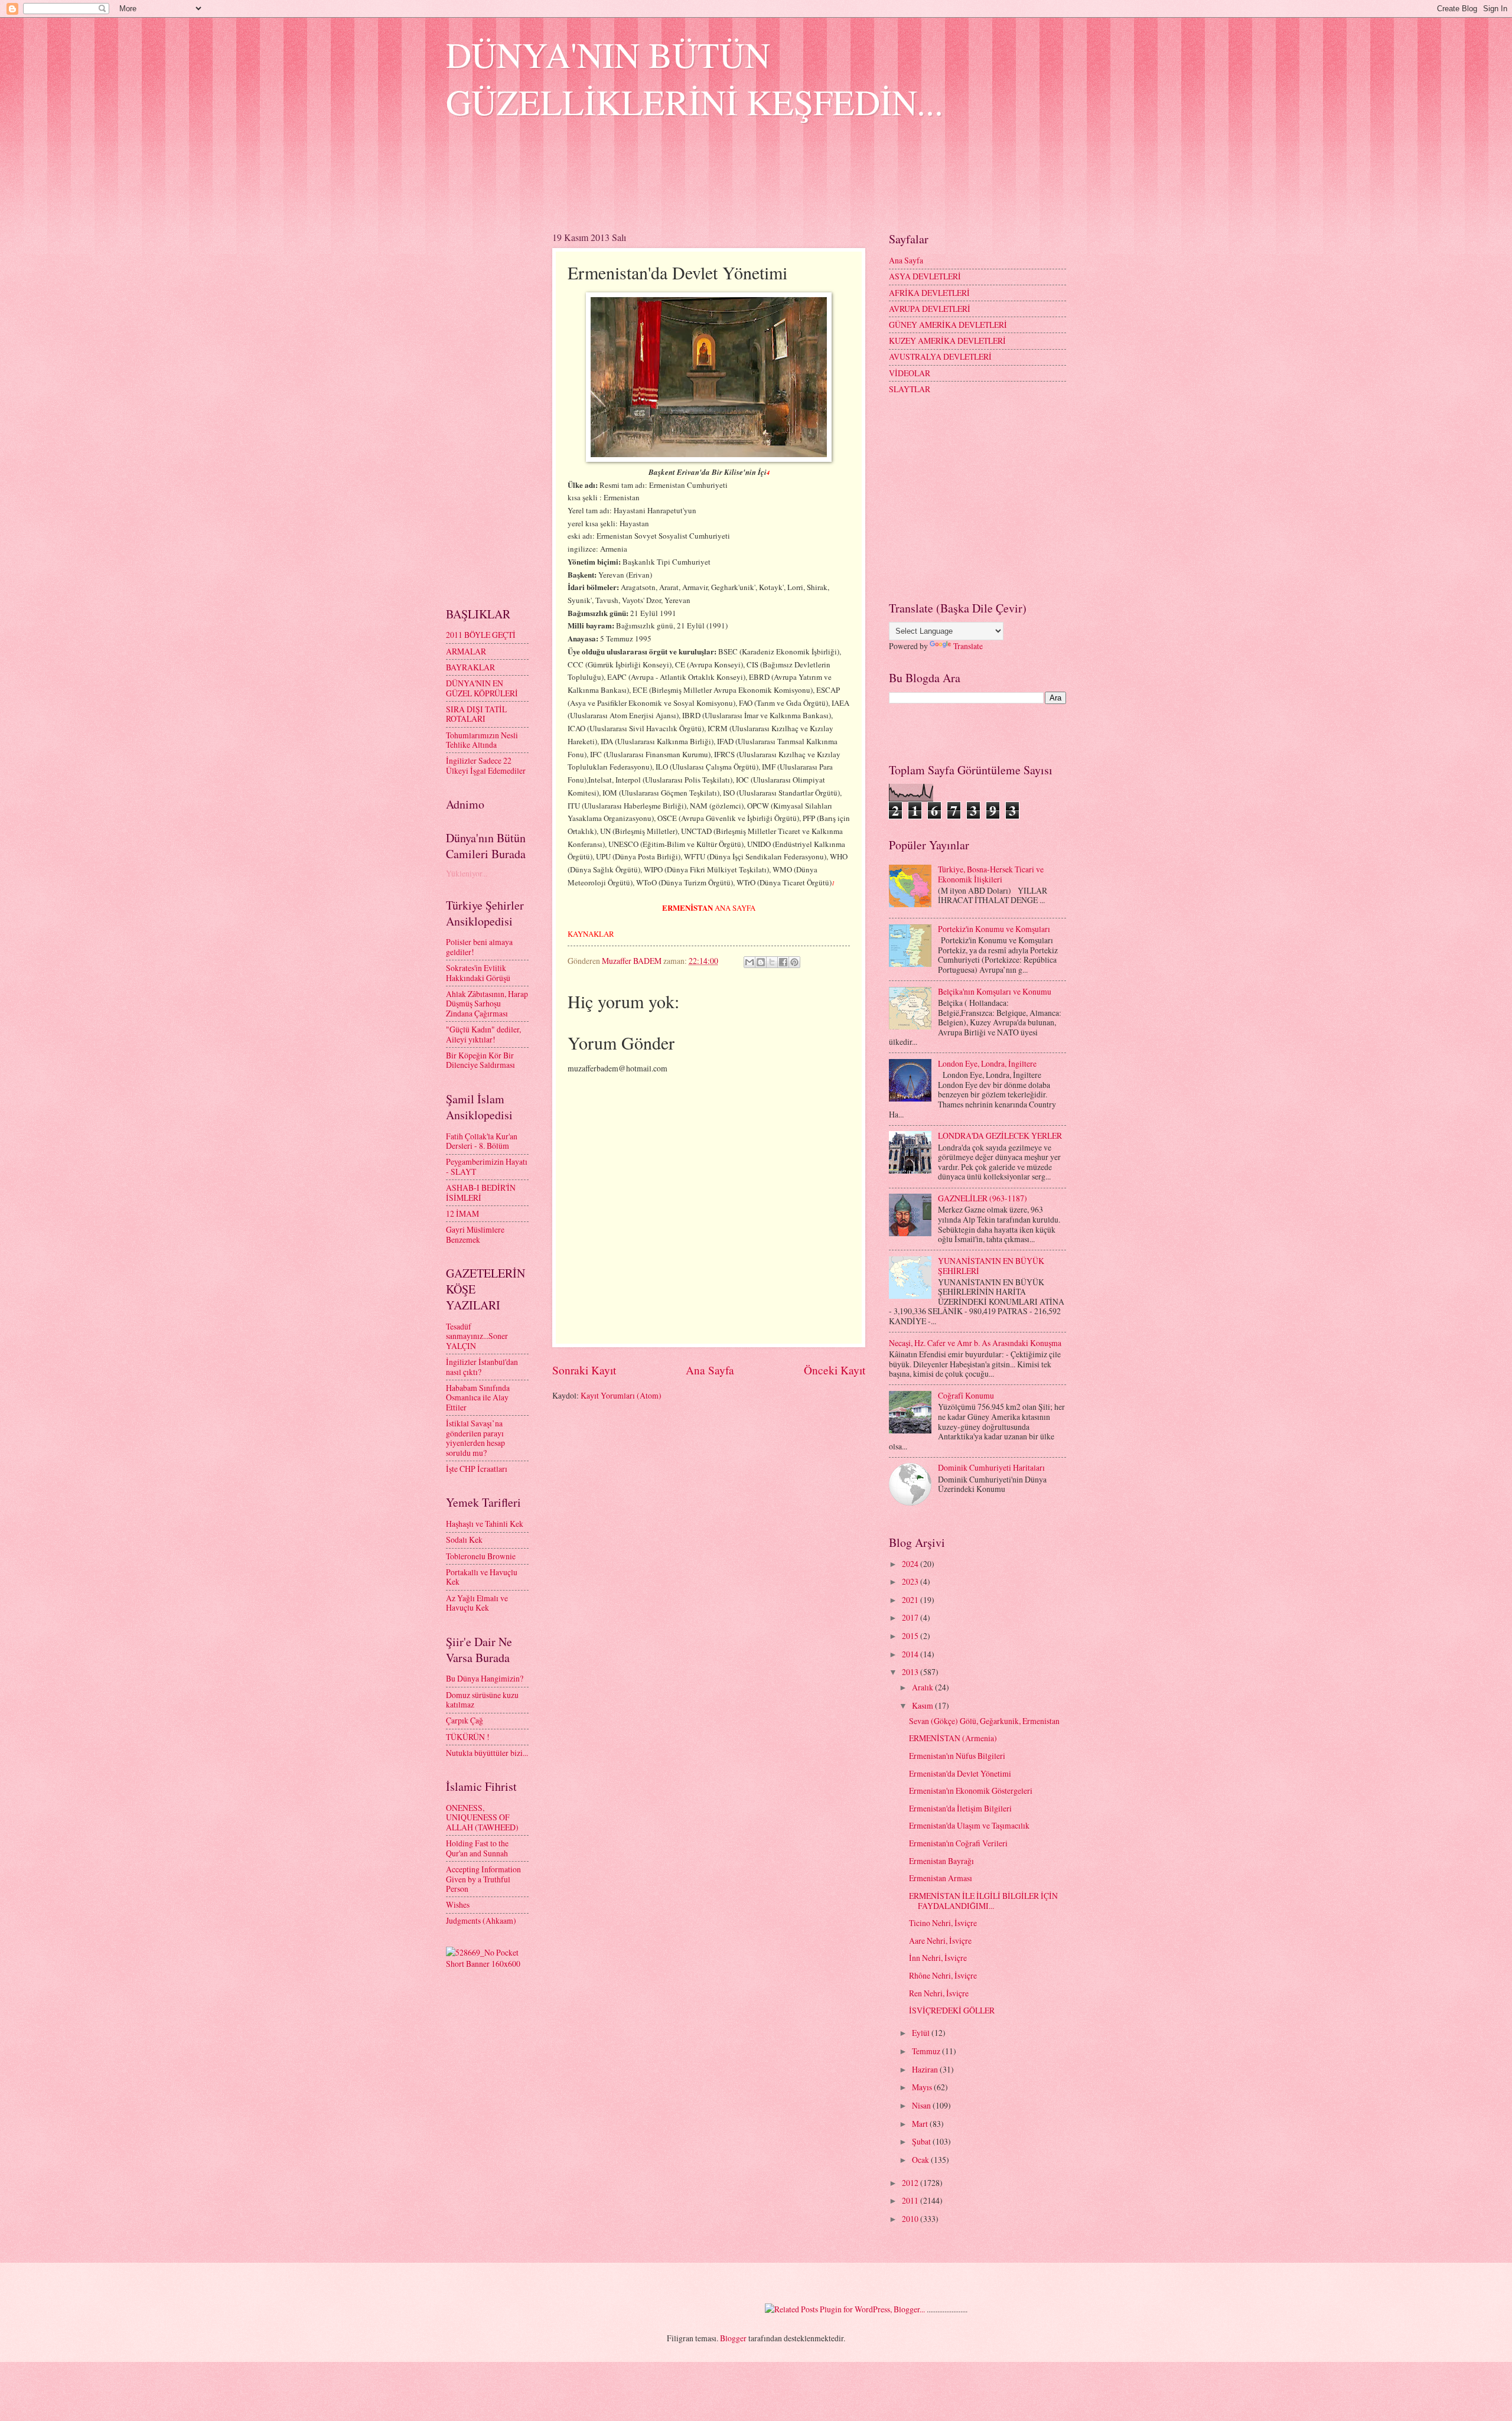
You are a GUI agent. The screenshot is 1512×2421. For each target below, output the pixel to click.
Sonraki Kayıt (584, 1370)
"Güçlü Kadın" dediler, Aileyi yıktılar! (483, 1034)
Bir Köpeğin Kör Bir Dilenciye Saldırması (480, 1060)
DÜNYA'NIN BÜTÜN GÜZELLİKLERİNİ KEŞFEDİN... (695, 78)
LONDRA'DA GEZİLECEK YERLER (1000, 1135)
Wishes (458, 1904)
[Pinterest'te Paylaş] (794, 962)
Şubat (922, 2141)
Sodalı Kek (464, 1539)
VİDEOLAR (910, 373)
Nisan (922, 2105)
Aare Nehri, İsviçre (940, 1941)
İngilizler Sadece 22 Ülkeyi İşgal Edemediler (486, 765)
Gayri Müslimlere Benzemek (475, 1234)
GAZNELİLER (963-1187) (983, 1198)
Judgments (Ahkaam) (481, 1920)
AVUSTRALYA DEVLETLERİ (940, 356)
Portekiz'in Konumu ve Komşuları (994, 929)
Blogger (733, 2338)
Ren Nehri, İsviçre (939, 1993)
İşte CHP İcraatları (477, 1469)
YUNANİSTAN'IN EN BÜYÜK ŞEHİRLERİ (991, 1266)
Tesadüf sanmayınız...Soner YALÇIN (477, 1336)
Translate (968, 646)
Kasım (923, 1705)
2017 (911, 1617)
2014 (911, 1654)
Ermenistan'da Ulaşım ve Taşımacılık (969, 1825)
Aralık (923, 1687)
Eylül (922, 2033)
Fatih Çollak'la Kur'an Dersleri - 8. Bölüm (482, 1141)
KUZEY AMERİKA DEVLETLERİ (947, 340)
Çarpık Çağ (465, 1720)
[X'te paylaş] (772, 962)
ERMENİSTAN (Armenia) (953, 1738)
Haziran (926, 2069)
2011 (911, 2200)
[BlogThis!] (761, 962)
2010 (911, 2219)
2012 (911, 2183)
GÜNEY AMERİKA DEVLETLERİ (948, 325)
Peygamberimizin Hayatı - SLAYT (487, 1166)
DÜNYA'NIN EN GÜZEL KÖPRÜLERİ (482, 688)
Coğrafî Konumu (966, 1395)
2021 (911, 1600)
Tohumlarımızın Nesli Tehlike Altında (482, 740)
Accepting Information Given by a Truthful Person (483, 1879)
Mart (921, 2124)
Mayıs (923, 2087)
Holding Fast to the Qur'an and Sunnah (477, 1848)
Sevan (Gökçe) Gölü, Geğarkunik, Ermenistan (984, 1721)
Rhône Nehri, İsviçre (943, 1975)
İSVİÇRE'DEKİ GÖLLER (952, 2010)
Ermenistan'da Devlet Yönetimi (960, 1773)
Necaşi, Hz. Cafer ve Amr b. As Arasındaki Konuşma (975, 1343)
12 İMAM (462, 1213)
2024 (911, 1564)
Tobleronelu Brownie (481, 1556)
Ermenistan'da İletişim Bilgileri (960, 1808)
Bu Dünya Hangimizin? (485, 1678)
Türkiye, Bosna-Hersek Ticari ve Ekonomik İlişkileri (991, 874)
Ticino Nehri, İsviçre (943, 1923)
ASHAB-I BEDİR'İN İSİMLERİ (481, 1192)
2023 (911, 1581)
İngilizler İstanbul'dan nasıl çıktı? (482, 1367)
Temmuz (927, 2051)
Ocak (921, 2160)
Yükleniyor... (467, 873)
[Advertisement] (661, 184)
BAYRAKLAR (470, 667)
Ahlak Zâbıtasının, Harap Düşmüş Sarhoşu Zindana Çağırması (487, 1003)
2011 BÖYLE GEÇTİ (481, 635)
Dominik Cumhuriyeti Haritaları (991, 1467)
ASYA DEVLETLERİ (925, 276)
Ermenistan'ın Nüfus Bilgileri (957, 1756)
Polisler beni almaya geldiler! (479, 947)
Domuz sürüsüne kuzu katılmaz (482, 1700)
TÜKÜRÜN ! (468, 1737)
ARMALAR (466, 651)
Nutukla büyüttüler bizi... (487, 1753)
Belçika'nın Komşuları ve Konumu (995, 991)
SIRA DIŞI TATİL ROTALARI (476, 714)
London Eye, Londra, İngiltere (987, 1063)
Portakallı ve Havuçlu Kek (482, 1577)
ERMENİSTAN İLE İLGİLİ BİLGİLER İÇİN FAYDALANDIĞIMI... (983, 1901)
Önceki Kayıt (835, 1370)
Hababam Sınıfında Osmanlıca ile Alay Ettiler (478, 1397)
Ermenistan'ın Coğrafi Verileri (958, 1843)
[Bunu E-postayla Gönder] (750, 962)
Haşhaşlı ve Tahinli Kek (485, 1524)
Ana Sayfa (710, 1370)
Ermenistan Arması (941, 1878)
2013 (911, 1672)
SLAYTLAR (910, 389)
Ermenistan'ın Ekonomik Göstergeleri (971, 1791)
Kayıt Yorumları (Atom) (621, 1395)
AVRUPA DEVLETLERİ (930, 309)
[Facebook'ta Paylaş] (783, 962)
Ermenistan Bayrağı (941, 1861)
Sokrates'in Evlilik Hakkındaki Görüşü (478, 973)
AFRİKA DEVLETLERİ (929, 293)
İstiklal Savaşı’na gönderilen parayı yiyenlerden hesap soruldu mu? (475, 1438)
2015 (911, 1636)
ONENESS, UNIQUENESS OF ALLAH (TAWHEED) (482, 1817)
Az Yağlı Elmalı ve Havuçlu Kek (477, 1603)
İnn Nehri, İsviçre (938, 1958)
